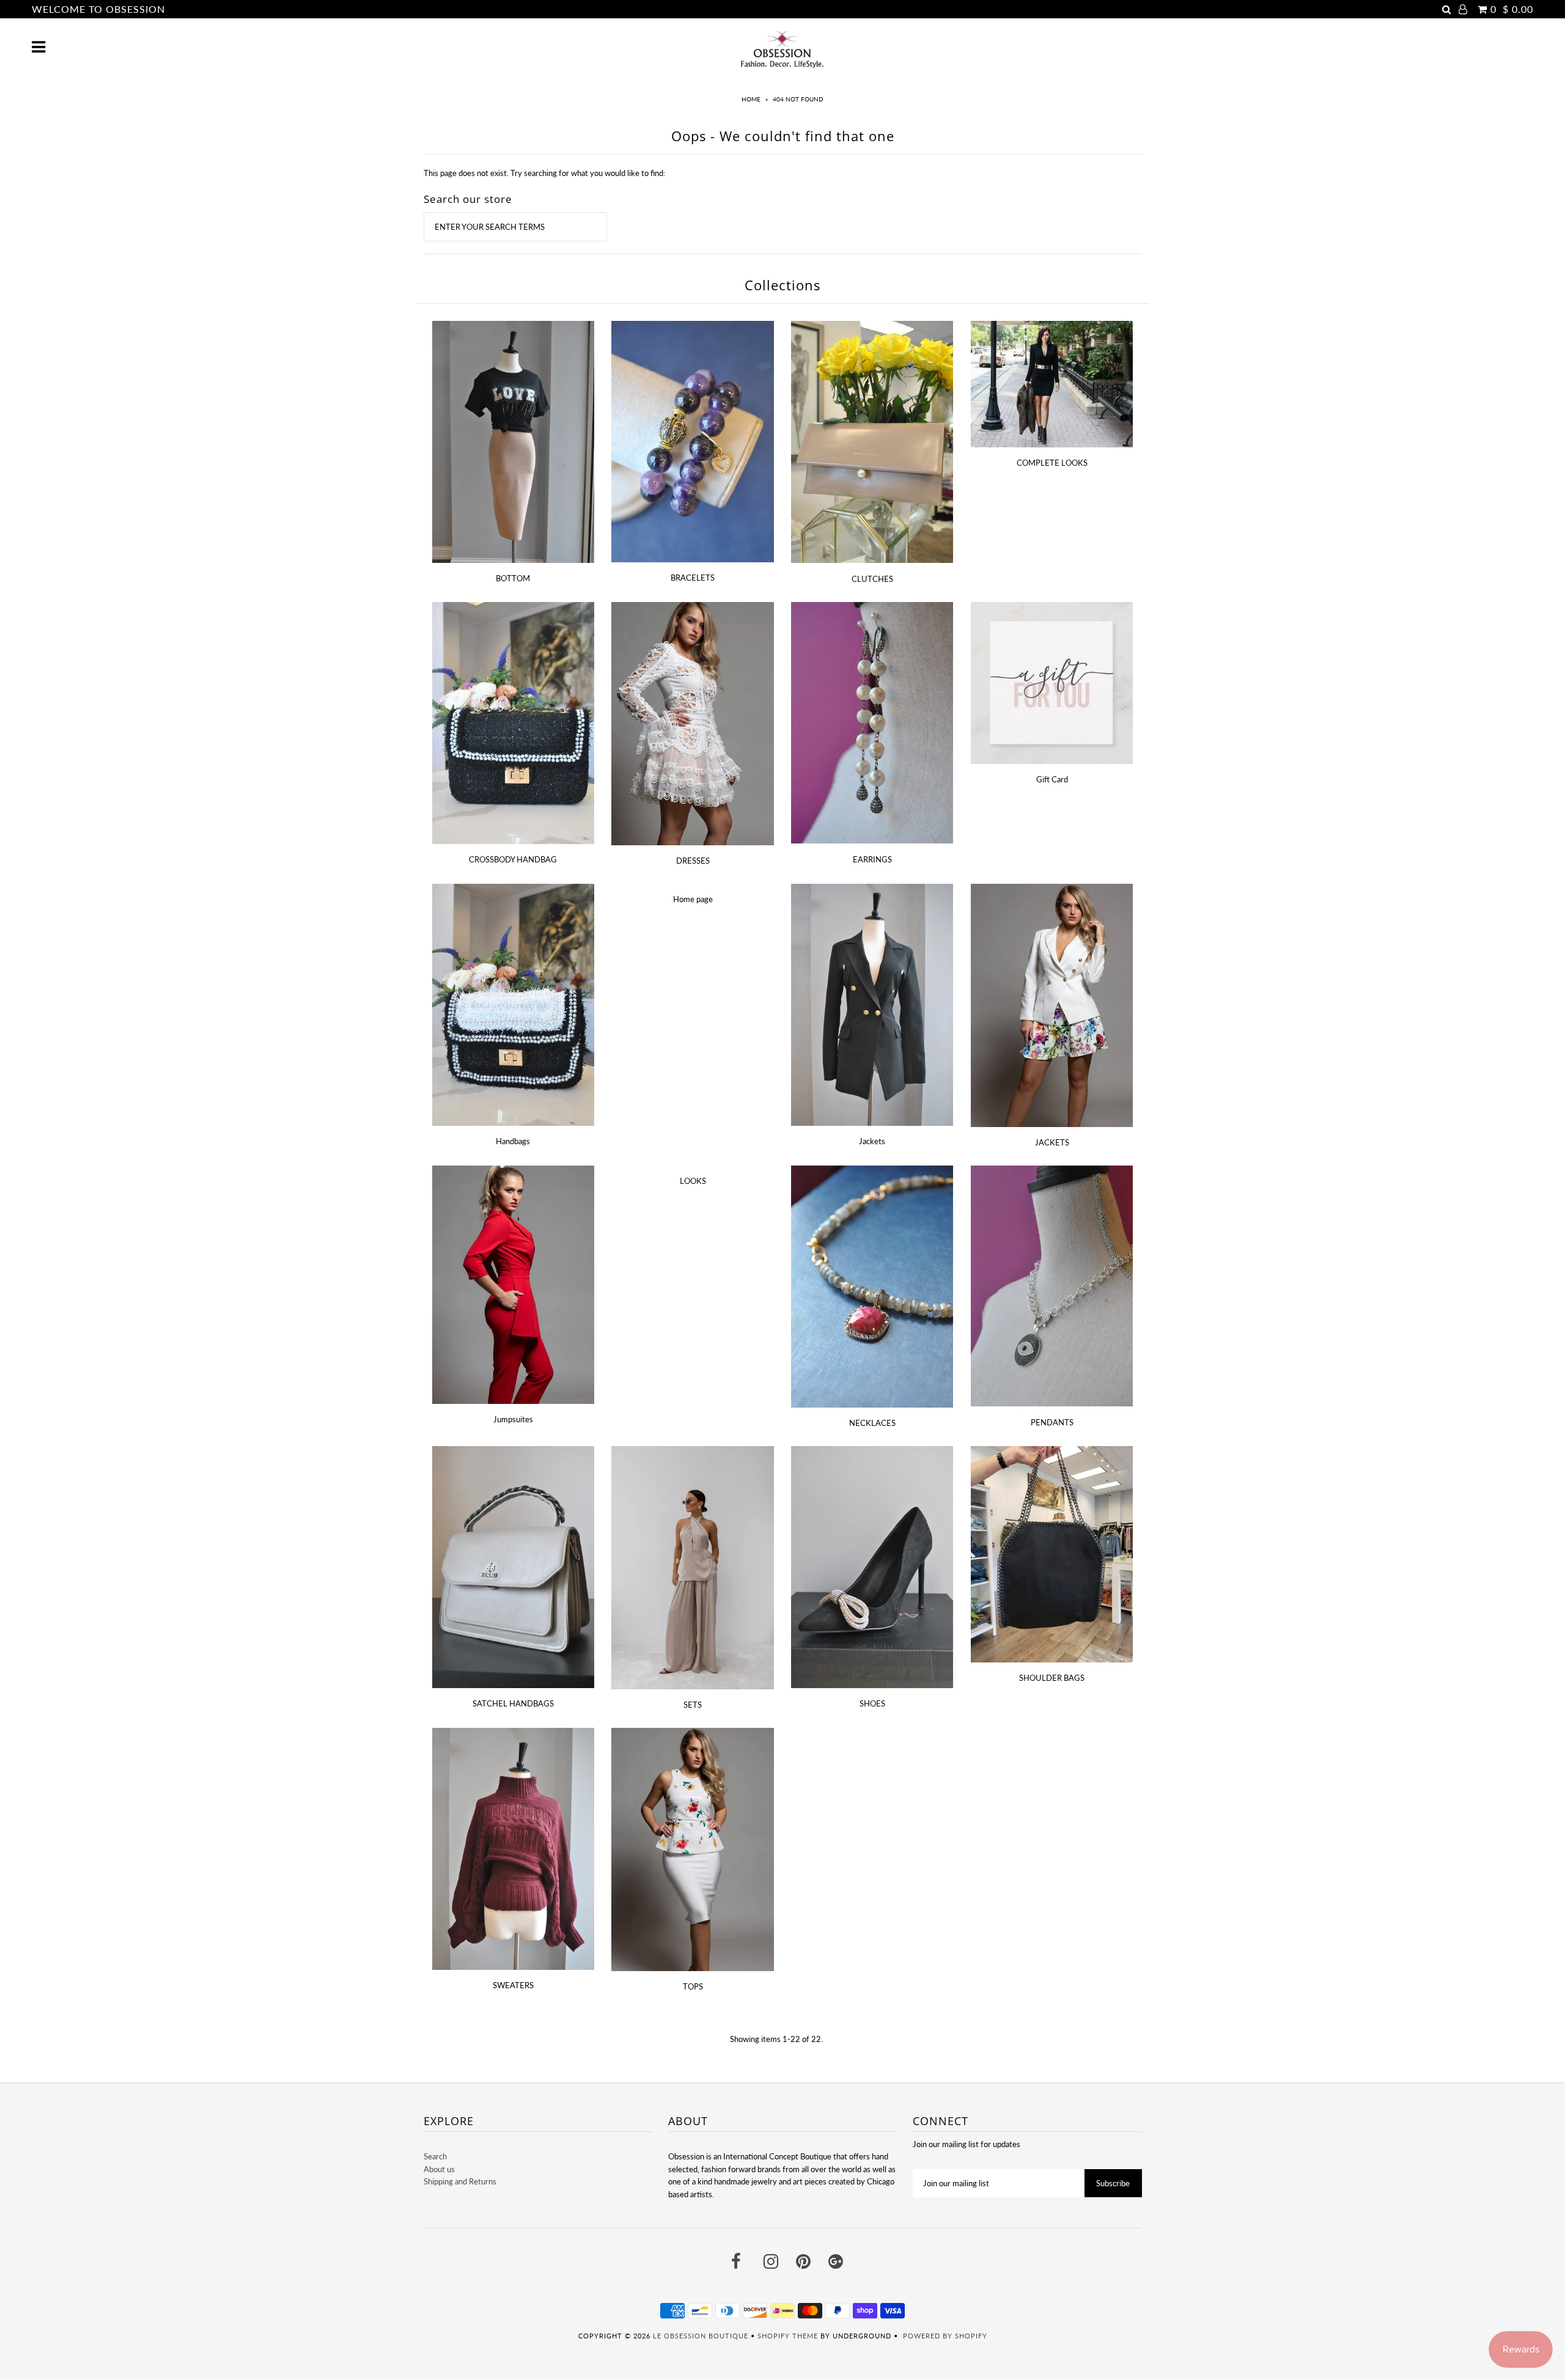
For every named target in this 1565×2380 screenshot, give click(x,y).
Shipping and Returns (460, 2181)
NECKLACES (872, 1423)
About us (439, 2169)
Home (751, 99)
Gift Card (1052, 779)
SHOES (872, 1703)
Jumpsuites (513, 1419)
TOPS (693, 1986)
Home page (693, 899)
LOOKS (693, 1181)
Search (435, 2156)
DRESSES (693, 861)
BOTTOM (513, 578)
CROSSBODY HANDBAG (513, 859)
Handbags (513, 1141)
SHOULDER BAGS (1052, 1678)
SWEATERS (513, 1985)
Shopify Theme (788, 2336)
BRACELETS (693, 578)
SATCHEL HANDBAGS (513, 1703)
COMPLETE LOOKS (1052, 463)
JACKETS (1052, 1142)
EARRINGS (872, 859)
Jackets (872, 1141)
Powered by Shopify (945, 2336)
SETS (693, 1705)
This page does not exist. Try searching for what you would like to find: (544, 173)
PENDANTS (1052, 1422)
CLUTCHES (872, 579)
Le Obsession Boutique (701, 2336)
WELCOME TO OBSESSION (98, 9)
